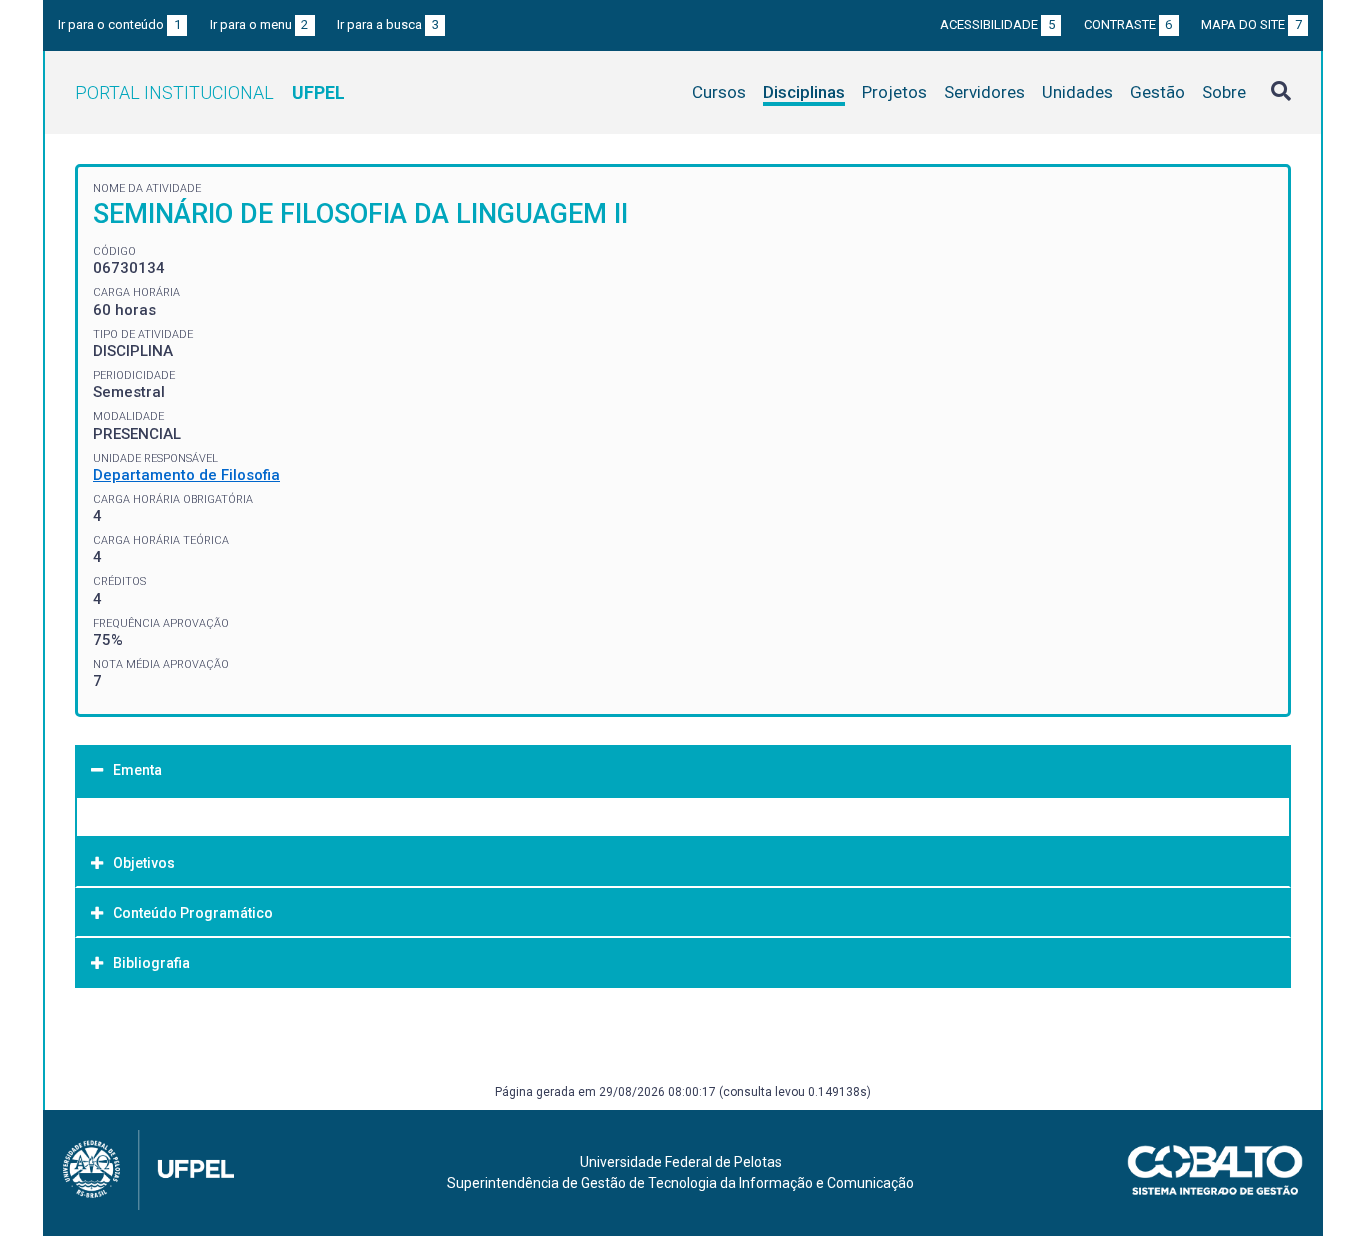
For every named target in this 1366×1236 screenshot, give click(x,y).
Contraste (1128, 24)
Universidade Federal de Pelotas (681, 1162)
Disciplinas (804, 92)
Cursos (719, 92)
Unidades (1077, 92)
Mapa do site (1251, 24)
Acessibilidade (997, 24)
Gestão (1157, 92)
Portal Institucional (210, 92)
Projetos (894, 92)
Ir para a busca (388, 24)
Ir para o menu (259, 24)
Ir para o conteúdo (119, 24)
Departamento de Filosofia (186, 475)
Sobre (1224, 92)
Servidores (984, 92)
